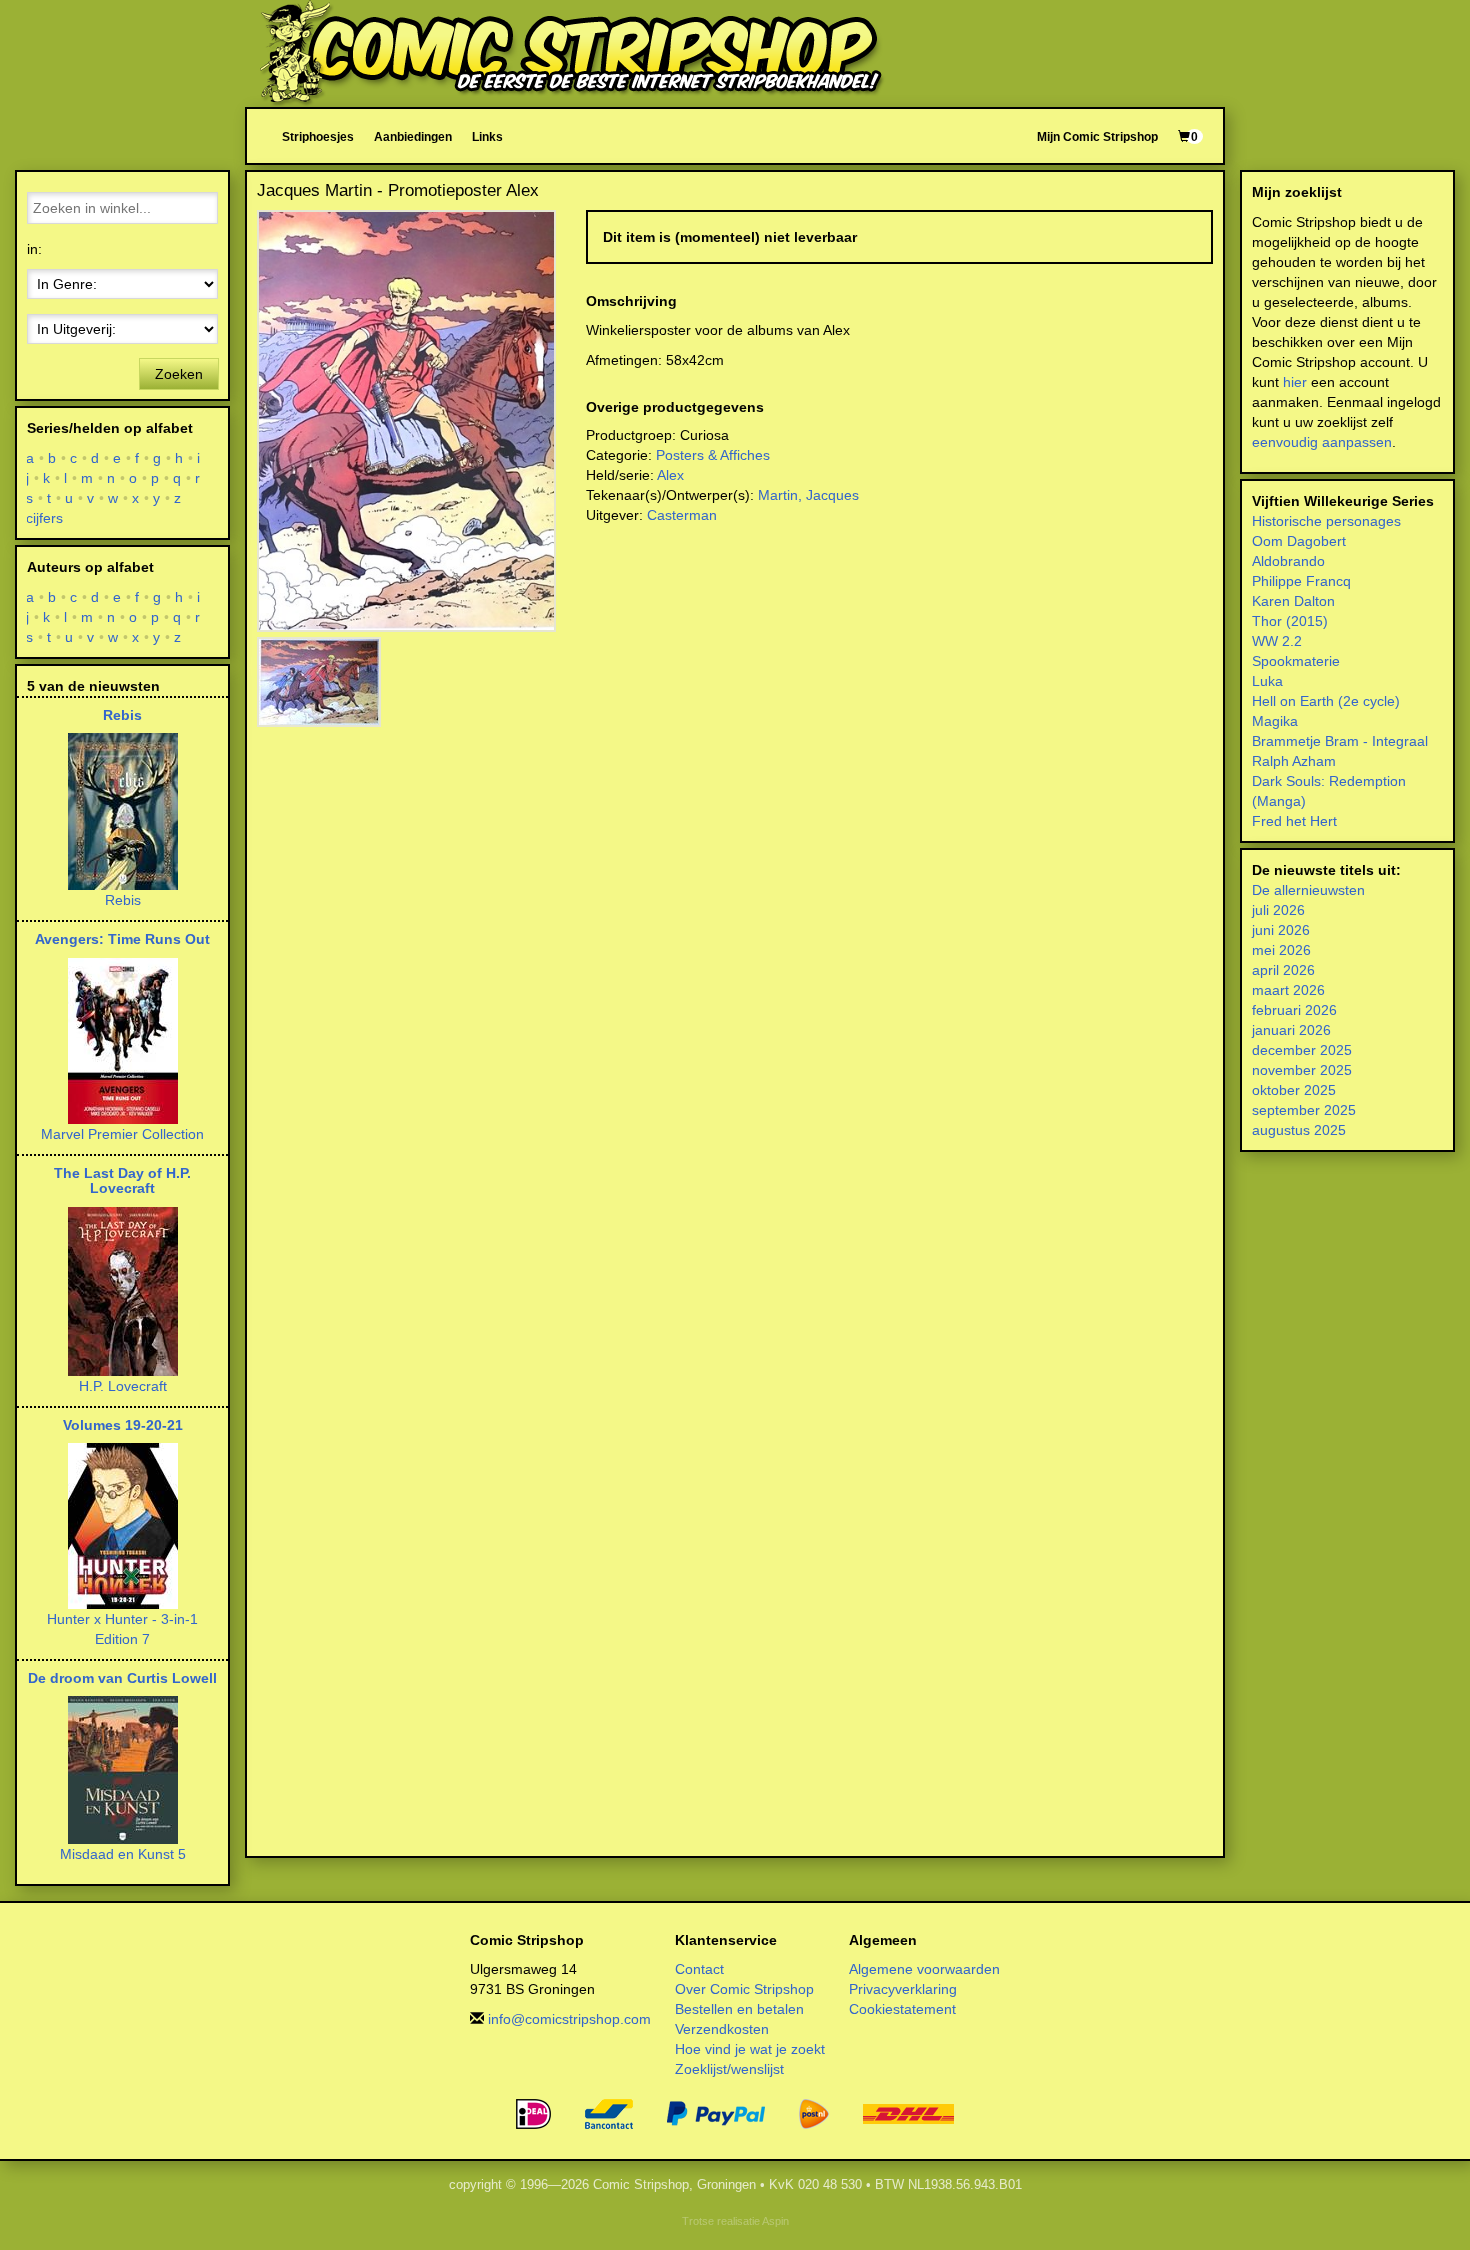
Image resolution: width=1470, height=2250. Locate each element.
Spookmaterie (1296, 661)
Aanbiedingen (413, 136)
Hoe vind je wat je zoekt (750, 2049)
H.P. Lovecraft (123, 1386)
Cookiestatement (902, 2009)
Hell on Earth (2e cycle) (1326, 701)
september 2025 (1304, 1110)
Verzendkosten (722, 2029)
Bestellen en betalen (739, 2009)
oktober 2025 (1294, 1090)
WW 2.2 (1277, 641)
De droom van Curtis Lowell (122, 1678)
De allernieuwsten (1308, 890)
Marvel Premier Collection (122, 1134)
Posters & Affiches (713, 455)
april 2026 (1283, 970)
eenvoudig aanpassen (1322, 442)
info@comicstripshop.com (569, 2019)
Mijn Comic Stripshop (1097, 136)
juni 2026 (1281, 930)
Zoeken (179, 374)
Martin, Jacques (808, 495)
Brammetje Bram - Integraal (1340, 741)
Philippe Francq (1301, 581)
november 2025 (1302, 1070)
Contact (699, 1969)
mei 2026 (1281, 950)
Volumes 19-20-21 (123, 1425)
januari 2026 (1291, 1030)
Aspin (775, 2221)
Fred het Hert (1294, 821)
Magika (1275, 721)
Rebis (122, 715)
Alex (670, 475)
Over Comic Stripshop (744, 1989)
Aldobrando (1288, 561)
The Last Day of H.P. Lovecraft (122, 1180)
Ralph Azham (1294, 761)
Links (487, 136)
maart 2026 (1288, 990)
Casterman (682, 515)
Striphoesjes (318, 136)
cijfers (45, 518)
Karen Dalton (1293, 601)
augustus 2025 (1299, 1130)
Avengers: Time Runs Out (122, 939)
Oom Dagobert (1299, 541)
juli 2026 (1278, 910)
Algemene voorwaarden (924, 1969)
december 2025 (1302, 1050)
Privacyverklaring (903, 1989)
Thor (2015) (1290, 621)
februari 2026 (1294, 1010)
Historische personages (1326, 521)
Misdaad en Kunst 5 (123, 1854)
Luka (1267, 681)
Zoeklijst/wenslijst (729, 2069)
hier (1295, 382)
